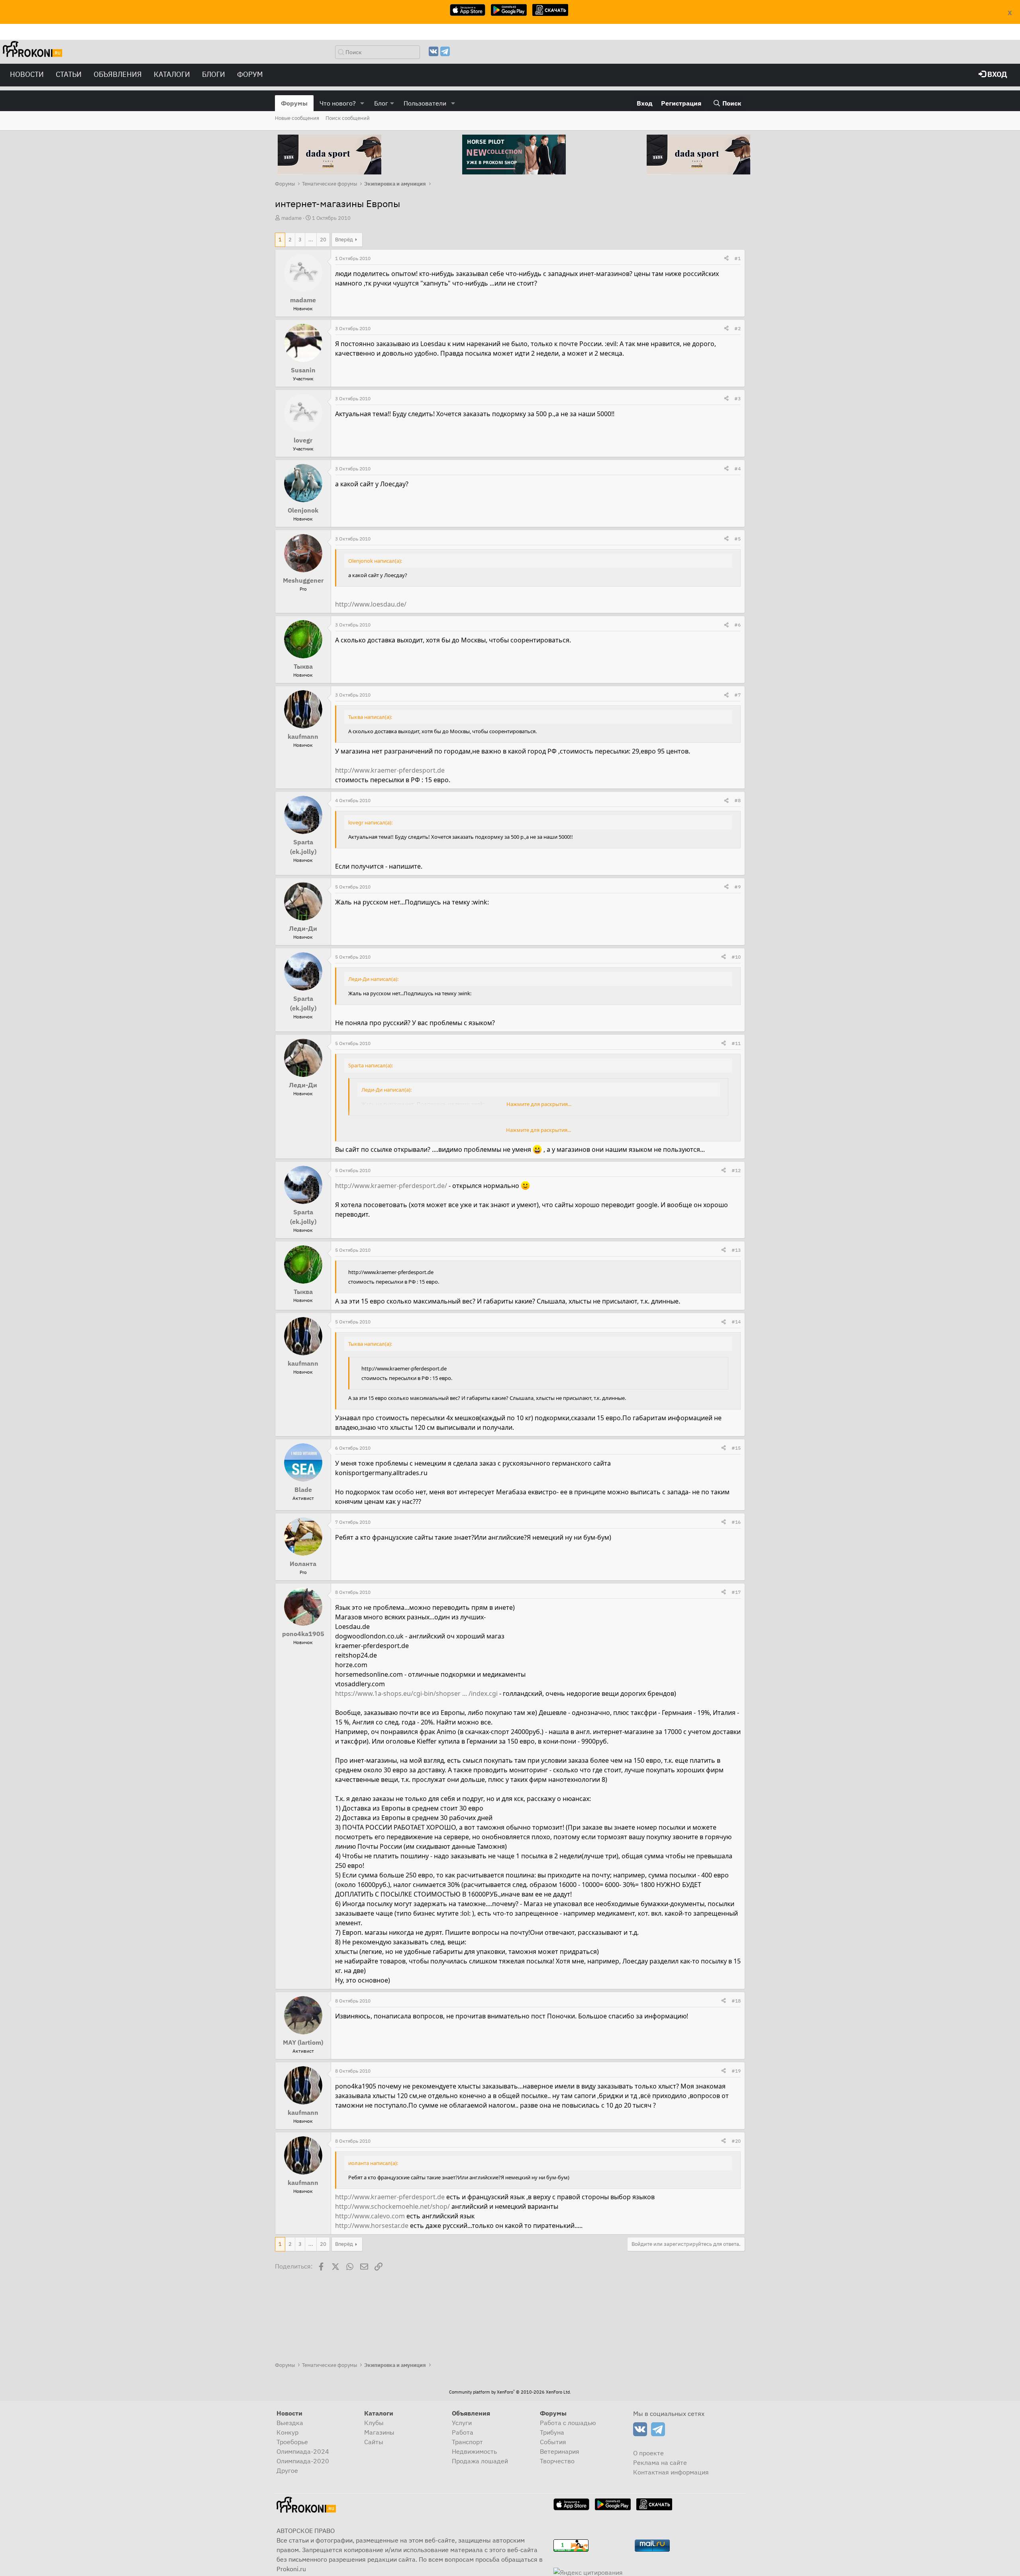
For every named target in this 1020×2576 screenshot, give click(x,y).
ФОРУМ (250, 74)
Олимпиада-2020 (303, 2461)
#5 (738, 539)
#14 (736, 1322)
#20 (736, 2141)
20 (323, 240)
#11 (736, 1043)
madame (291, 218)
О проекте (648, 2453)
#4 (738, 469)
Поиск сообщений (348, 118)
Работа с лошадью (568, 2423)
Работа (463, 2432)
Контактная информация (671, 2472)
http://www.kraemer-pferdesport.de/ (391, 1186)
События (553, 2442)
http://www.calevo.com (370, 2216)
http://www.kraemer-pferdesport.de (390, 770)
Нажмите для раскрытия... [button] (539, 1104)
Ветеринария (560, 2451)
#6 (738, 625)
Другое (287, 2470)
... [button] (311, 240)
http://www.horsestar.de (372, 2226)
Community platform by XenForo (510, 2392)
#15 (736, 1448)
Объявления (118, 74)
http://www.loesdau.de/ (371, 604)
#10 (736, 957)
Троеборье (292, 2442)
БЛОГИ (214, 74)
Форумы (294, 103)
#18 (736, 2001)
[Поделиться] (726, 258)
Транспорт (467, 2442)
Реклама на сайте (660, 2462)
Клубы (374, 2423)
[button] (362, 103)
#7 (738, 695)
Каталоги (172, 74)
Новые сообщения (297, 118)
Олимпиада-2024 (303, 2451)
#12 (736, 1170)
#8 (738, 800)
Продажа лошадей (480, 2461)
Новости (27, 74)
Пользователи (425, 103)
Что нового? (338, 103)
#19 (736, 2071)
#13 (736, 1250)
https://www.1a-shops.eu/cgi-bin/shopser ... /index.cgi (416, 1693)
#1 (738, 258)
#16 (736, 1522)
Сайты (374, 2442)
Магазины (379, 2432)
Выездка (290, 2423)
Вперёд (344, 240)
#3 (738, 398)
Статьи (69, 74)
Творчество (557, 2461)
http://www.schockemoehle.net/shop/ (392, 2206)
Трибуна (552, 2432)
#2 (738, 328)
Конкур (287, 2432)
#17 (736, 1592)
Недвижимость (474, 2451)
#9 (738, 887)
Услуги (462, 2423)
